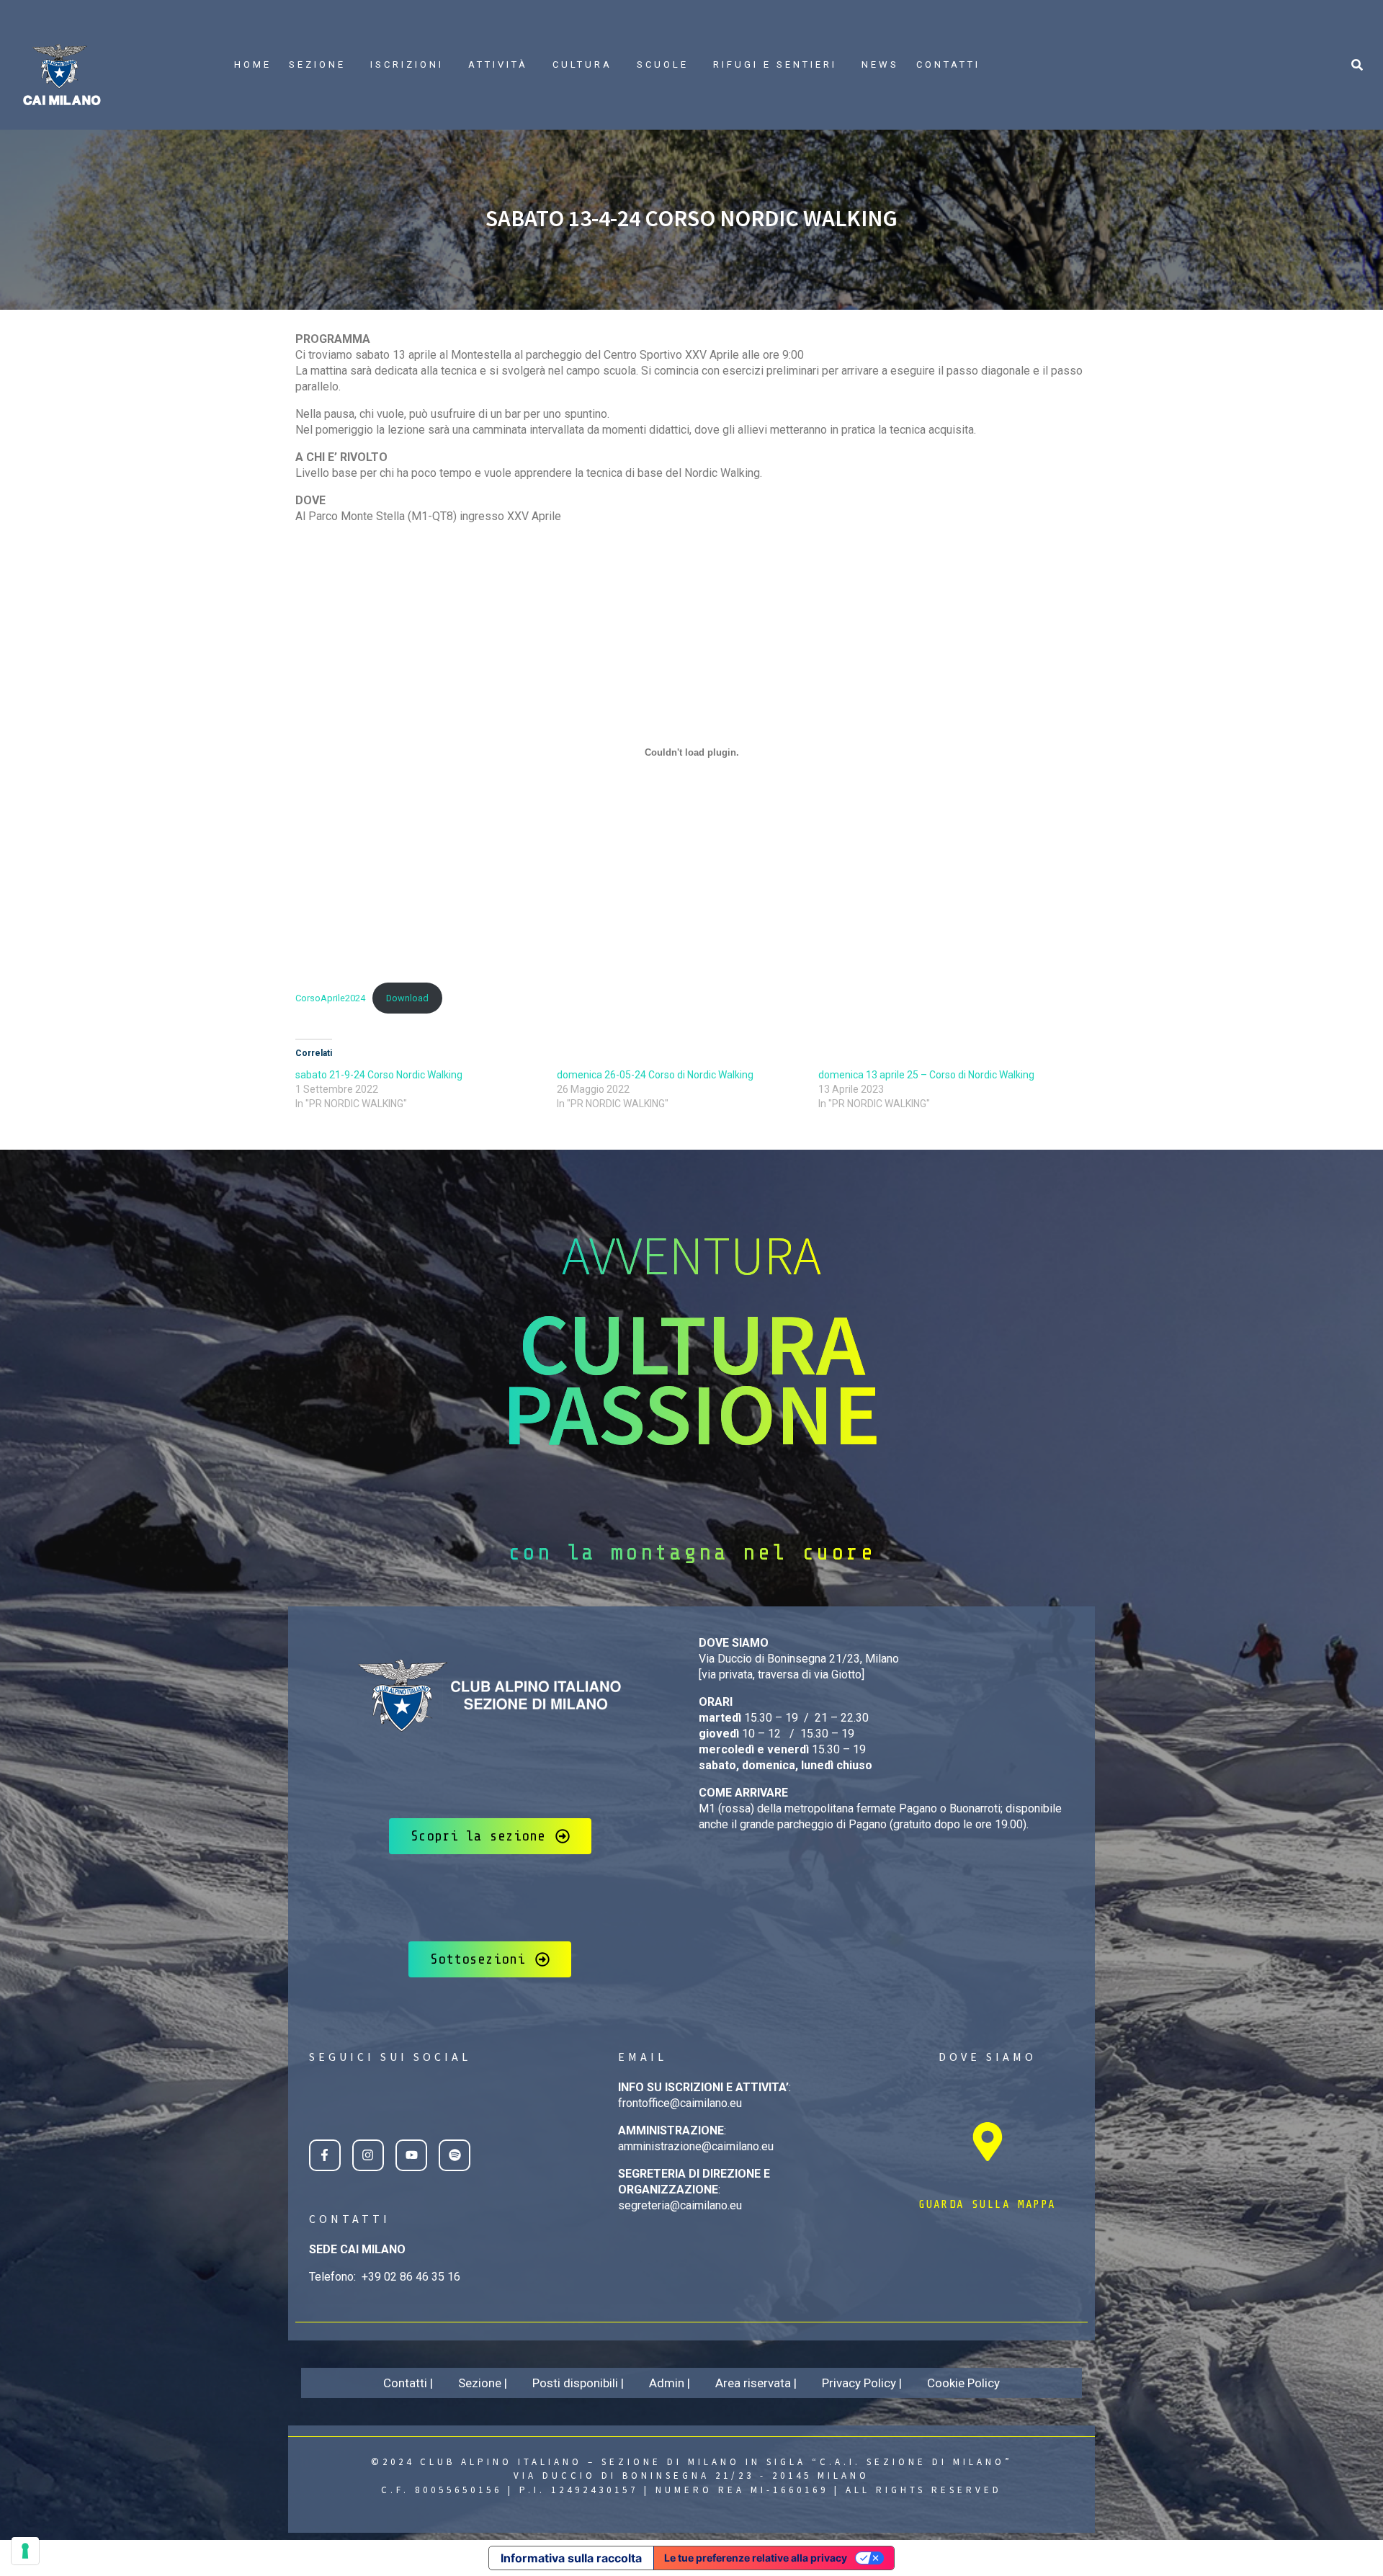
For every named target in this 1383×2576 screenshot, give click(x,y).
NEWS (880, 64)
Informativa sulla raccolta (571, 2558)
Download (407, 998)
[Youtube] (411, 2155)
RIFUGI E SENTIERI (775, 64)
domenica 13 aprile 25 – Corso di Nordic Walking (926, 1075)
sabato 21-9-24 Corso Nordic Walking (379, 1075)
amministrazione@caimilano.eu (696, 2146)
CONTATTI (948, 64)
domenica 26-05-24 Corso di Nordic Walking (655, 1075)
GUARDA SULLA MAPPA (987, 2204)
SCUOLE (663, 64)
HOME (253, 64)
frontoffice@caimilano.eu (680, 2103)
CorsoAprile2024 (330, 998)
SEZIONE (317, 64)
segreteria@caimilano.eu (680, 2205)
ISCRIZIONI (407, 64)
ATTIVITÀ (498, 64)
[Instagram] (368, 2155)
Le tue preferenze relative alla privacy (756, 2558)
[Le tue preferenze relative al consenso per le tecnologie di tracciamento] (25, 2551)
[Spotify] (455, 2155)
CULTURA (582, 64)
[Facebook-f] (325, 2155)
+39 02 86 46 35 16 (411, 2277)
